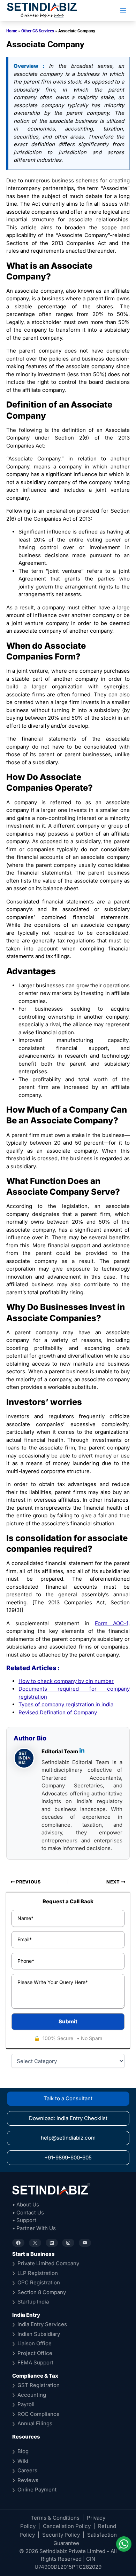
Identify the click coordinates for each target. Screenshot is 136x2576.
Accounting (32, 2395)
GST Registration (39, 2385)
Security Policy (61, 2535)
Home (12, 31)
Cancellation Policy (67, 2526)
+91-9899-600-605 (68, 2158)
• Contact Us (28, 2212)
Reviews (28, 2480)
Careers (27, 2470)
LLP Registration (38, 2273)
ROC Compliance (39, 2414)
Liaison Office (35, 2343)
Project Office (35, 2353)
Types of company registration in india (66, 1704)
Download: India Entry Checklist (68, 2118)
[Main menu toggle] (123, 11)
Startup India (33, 2302)
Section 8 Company (42, 2292)
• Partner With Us (34, 2228)
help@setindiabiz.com (68, 2138)
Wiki (23, 2461)
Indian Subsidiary (39, 2334)
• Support (24, 2220)
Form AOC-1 (112, 1623)
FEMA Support (35, 2362)
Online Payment (37, 2490)
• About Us (26, 2204)
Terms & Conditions (55, 2518)
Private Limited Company (48, 2263)
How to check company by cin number (66, 1681)
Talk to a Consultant (68, 2098)
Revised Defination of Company (58, 1712)
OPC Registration (39, 2282)
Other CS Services (38, 31)
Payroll (26, 2404)
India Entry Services (42, 2324)
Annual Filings (35, 2423)
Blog (23, 2451)
